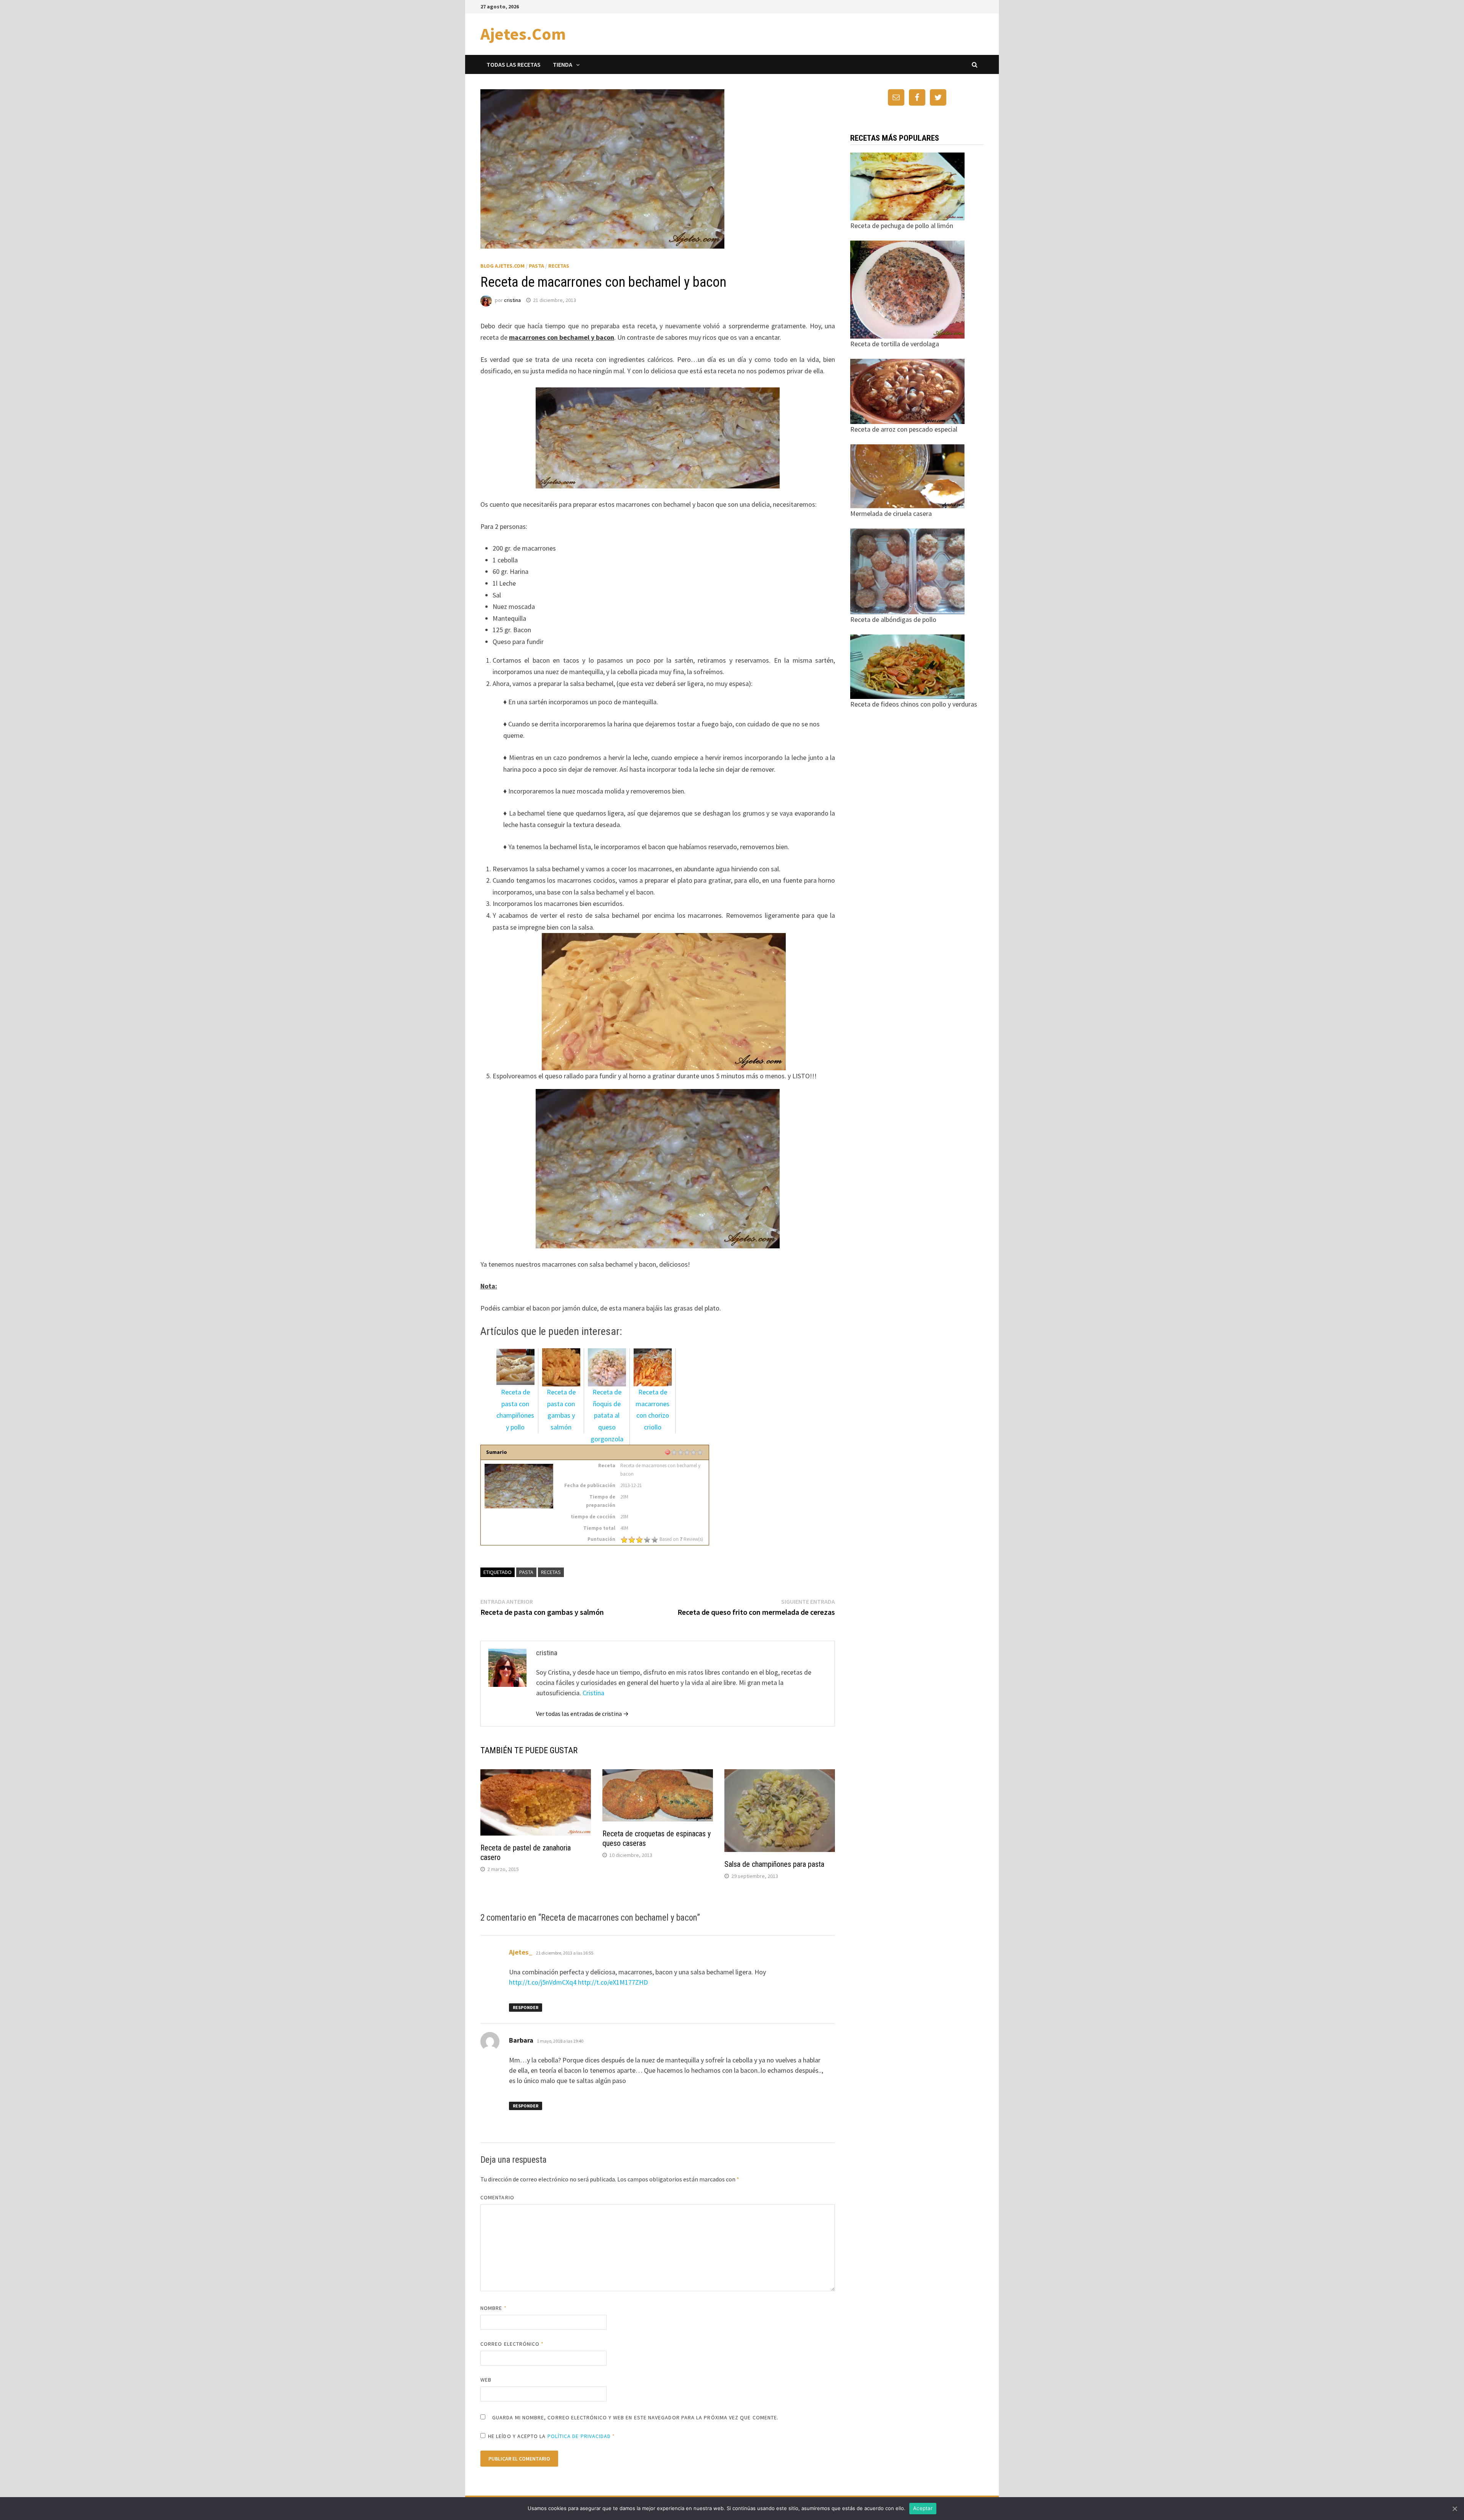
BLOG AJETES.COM (502, 266)
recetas (551, 1572)
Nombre (494, 2308)
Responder (526, 2007)
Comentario (497, 2197)
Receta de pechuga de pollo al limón (902, 226)
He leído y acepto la (552, 2436)
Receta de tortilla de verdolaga (895, 344)
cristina (512, 300)
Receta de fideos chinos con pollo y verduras (914, 704)
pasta (526, 1572)
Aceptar (923, 2508)
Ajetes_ (521, 1952)
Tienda (563, 64)
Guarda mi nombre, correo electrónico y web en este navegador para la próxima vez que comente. (635, 2417)
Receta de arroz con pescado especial (904, 429)
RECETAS (559, 266)
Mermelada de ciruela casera (891, 513)
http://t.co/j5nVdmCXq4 (543, 1982)
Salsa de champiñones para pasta (774, 1864)
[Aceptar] (1454, 2509)
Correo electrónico (512, 2344)
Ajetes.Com (523, 34)
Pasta (536, 266)
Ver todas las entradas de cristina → (582, 1714)
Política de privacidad (579, 2436)
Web (486, 2380)
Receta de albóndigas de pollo (893, 619)
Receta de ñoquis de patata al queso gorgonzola (607, 1415)
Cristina (593, 1693)
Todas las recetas (514, 64)
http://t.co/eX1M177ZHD (613, 1982)
